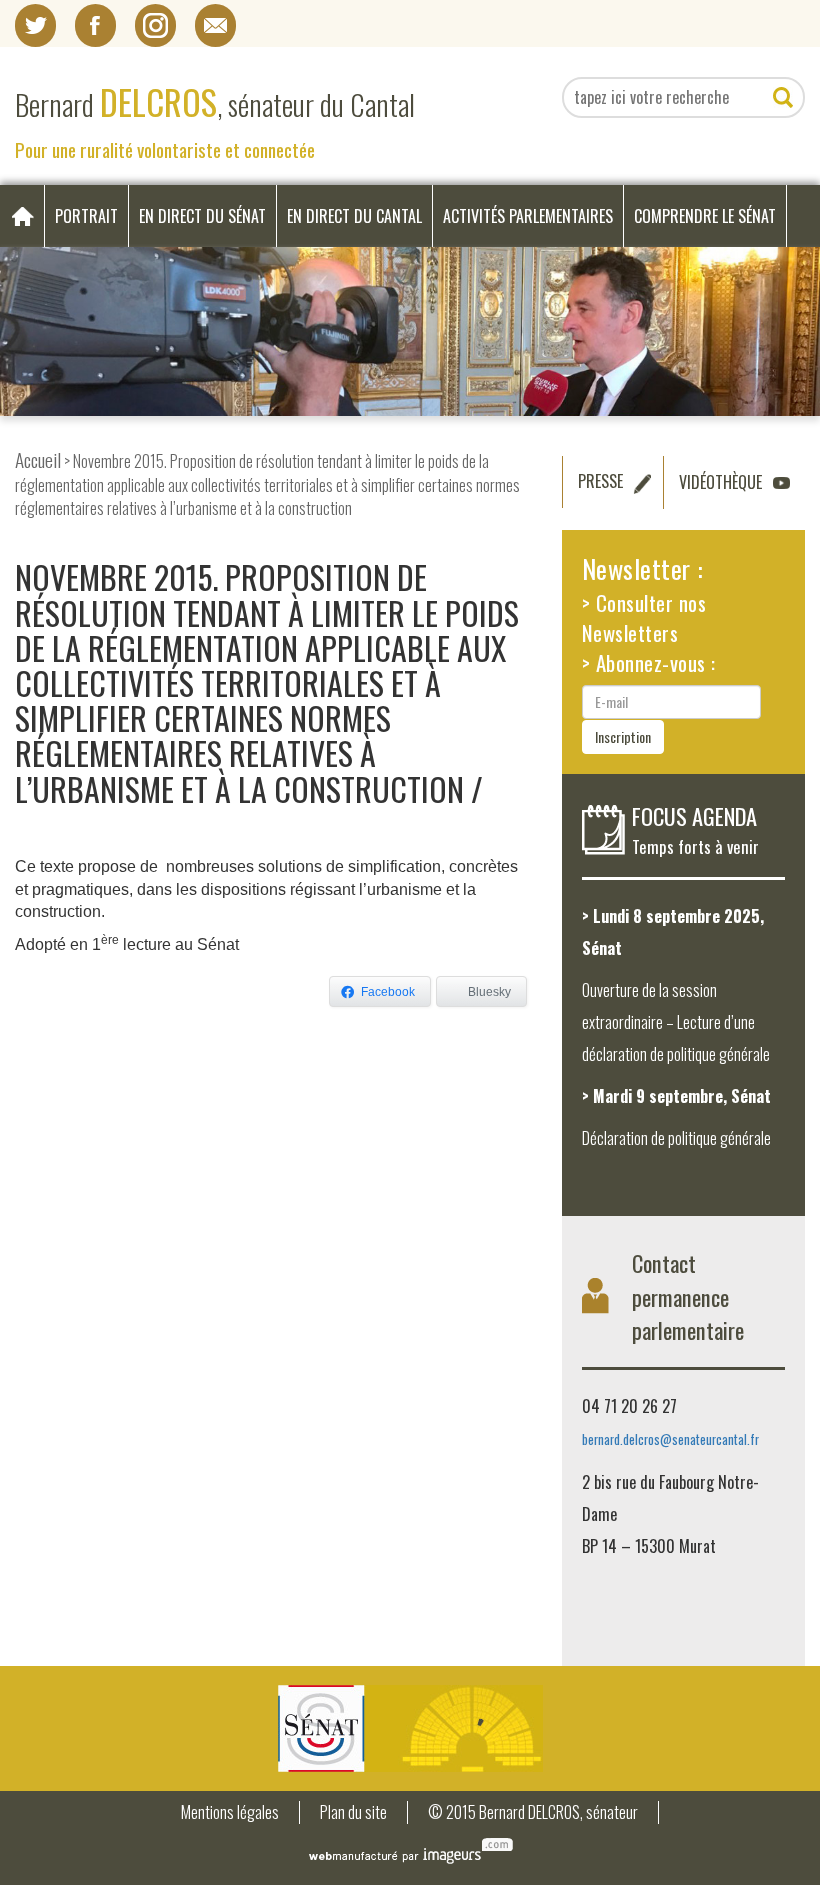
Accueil (38, 459)
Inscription (623, 736)
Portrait (86, 216)
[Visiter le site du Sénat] (410, 1728)
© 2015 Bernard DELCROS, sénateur (533, 1812)
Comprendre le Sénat (705, 216)
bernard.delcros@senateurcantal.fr (670, 1439)
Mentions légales (230, 1812)
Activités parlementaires (528, 216)
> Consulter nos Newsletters (644, 617)
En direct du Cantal (354, 216)
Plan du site (353, 1812)
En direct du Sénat (202, 216)
